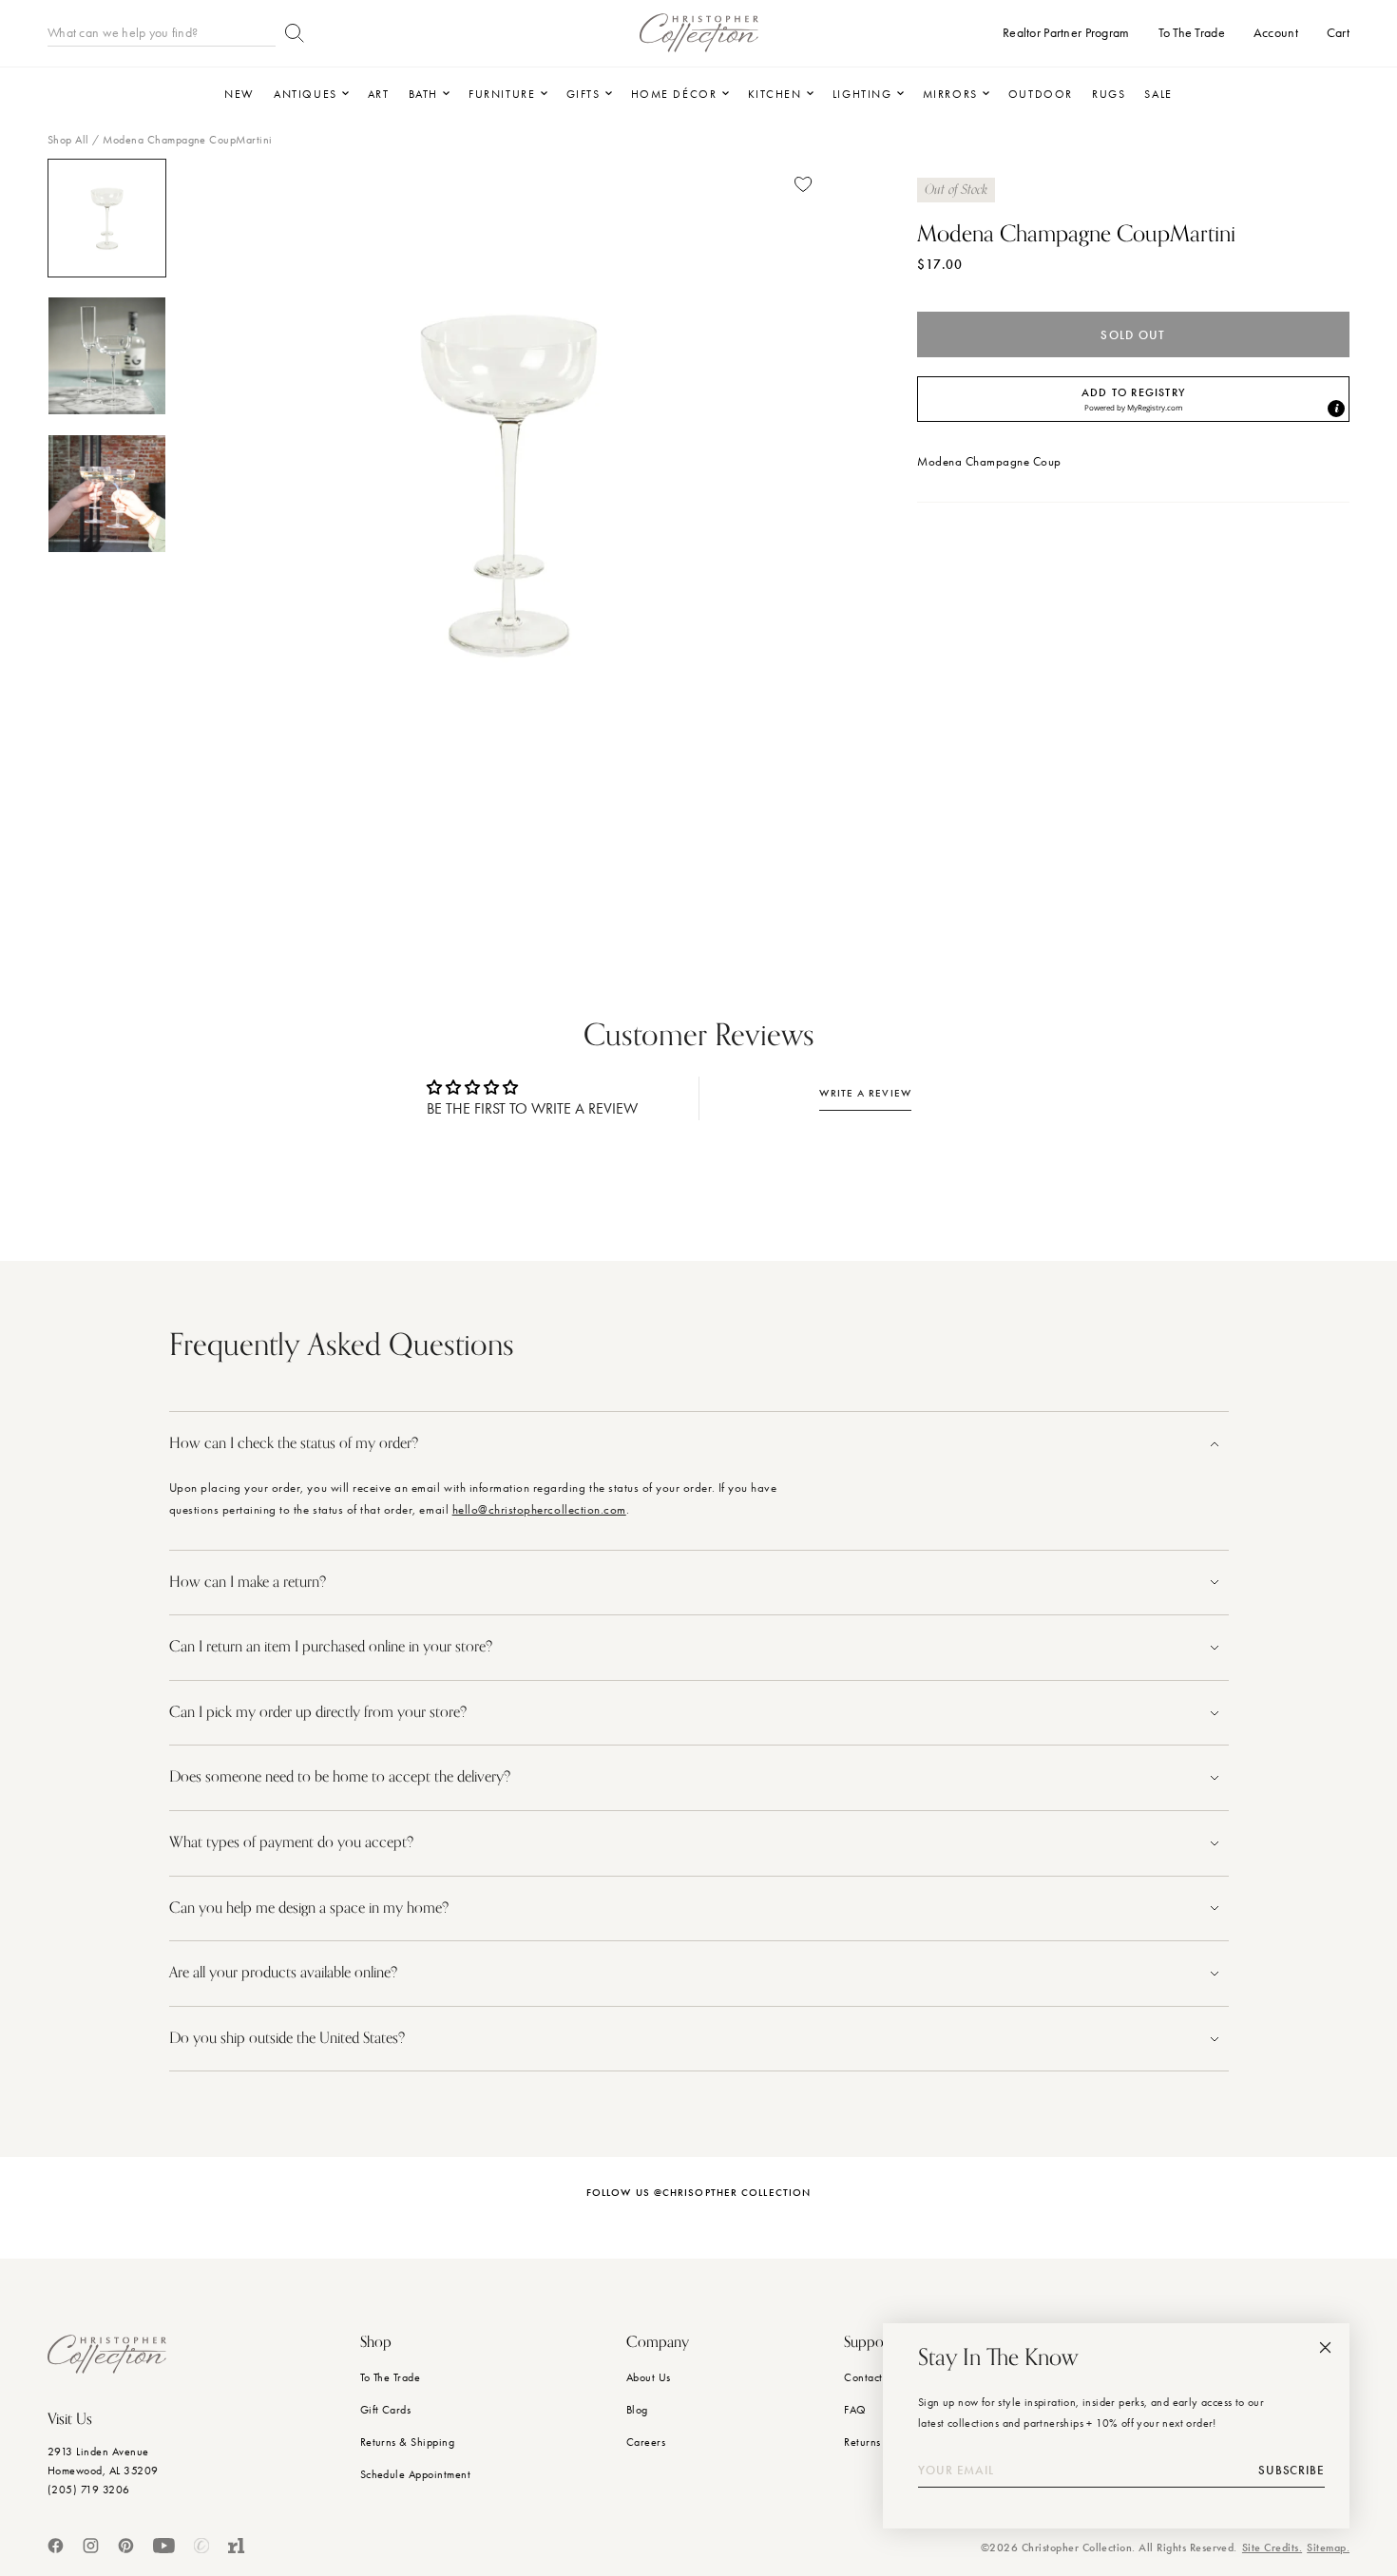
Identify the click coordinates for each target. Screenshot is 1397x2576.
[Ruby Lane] (237, 2546)
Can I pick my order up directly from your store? (318, 1712)
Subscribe (1292, 2471)
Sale (1158, 94)
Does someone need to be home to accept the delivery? (340, 1777)
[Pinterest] (126, 2546)
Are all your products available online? (285, 1973)
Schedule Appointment (416, 2474)
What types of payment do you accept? (291, 1842)
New (239, 94)
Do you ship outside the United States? (289, 2038)
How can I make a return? (248, 1582)
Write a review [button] (865, 1093)
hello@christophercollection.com (539, 1509)
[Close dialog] (1325, 2347)
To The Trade (391, 2377)
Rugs (1109, 94)
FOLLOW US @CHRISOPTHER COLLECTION (698, 2193)
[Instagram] (91, 2546)
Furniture (502, 94)
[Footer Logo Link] (107, 2354)
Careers (646, 2442)
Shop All (68, 140)
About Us (649, 2377)
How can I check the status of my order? (294, 1443)
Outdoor (1041, 94)
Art (379, 94)
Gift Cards (386, 2410)
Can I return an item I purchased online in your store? (333, 1647)
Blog (637, 2410)
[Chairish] (201, 2546)
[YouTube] (164, 2546)
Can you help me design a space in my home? (311, 1908)
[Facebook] (56, 2546)
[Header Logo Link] (699, 33)
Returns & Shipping (408, 2442)
